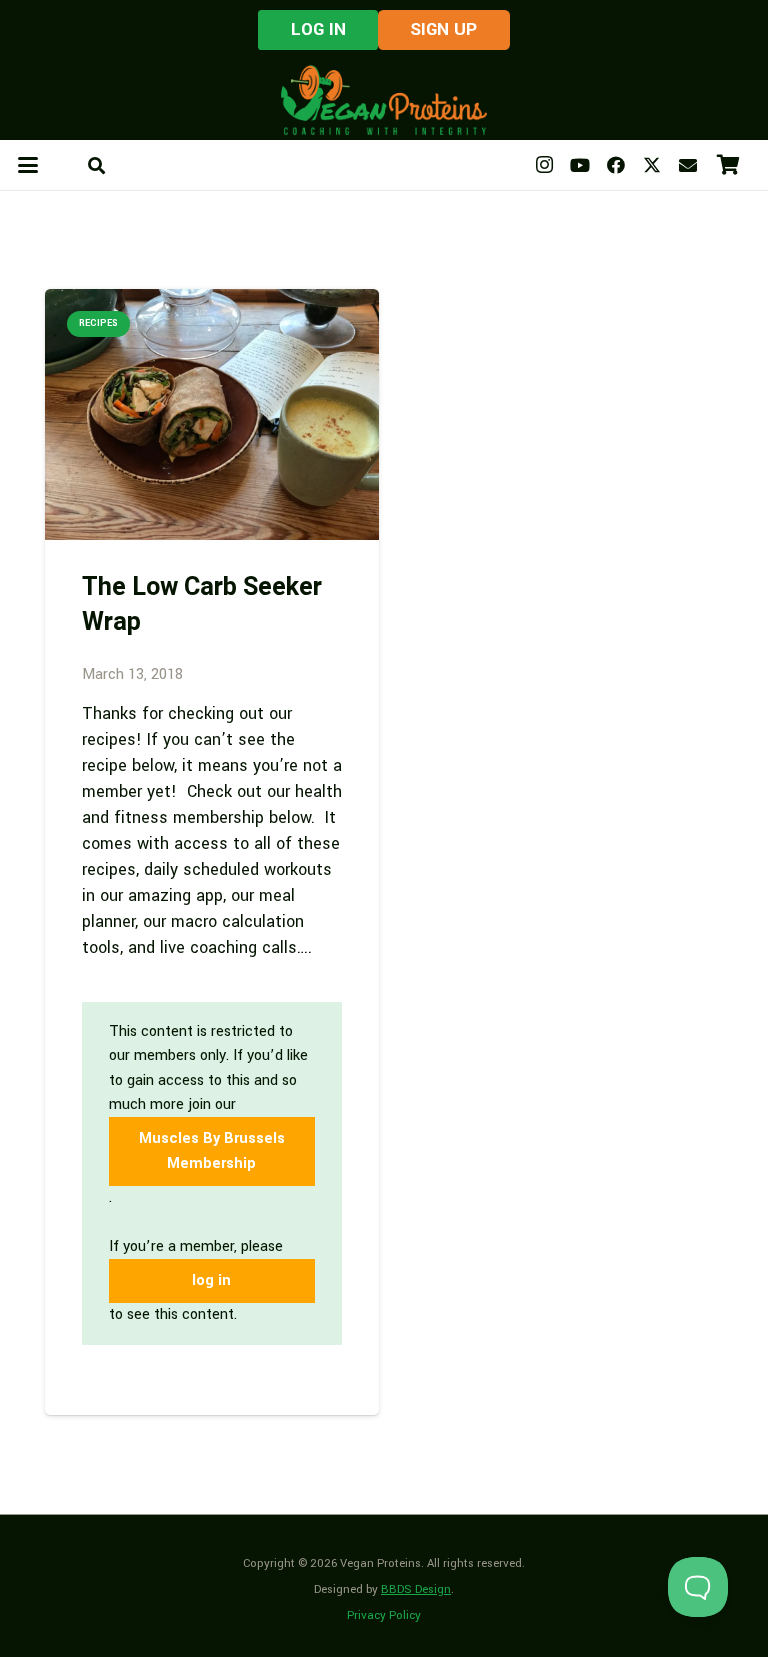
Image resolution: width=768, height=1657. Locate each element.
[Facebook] (616, 165)
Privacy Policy (384, 1615)
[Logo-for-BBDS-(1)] (384, 100)
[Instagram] (544, 165)
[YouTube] (580, 165)
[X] (652, 165)
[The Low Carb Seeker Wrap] (212, 414)
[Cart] (728, 165)
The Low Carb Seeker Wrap (202, 605)
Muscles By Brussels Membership (212, 1150)
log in (211, 1280)
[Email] (688, 165)
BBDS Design (416, 1589)
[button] (28, 165)
